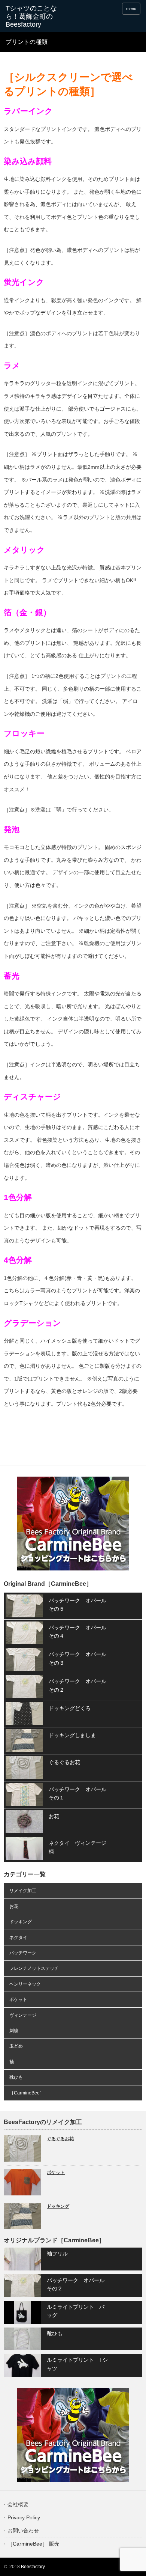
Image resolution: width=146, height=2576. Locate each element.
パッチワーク (23, 1953)
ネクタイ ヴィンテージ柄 (77, 1847)
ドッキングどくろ (70, 1708)
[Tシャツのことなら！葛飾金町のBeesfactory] (35, 17)
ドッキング (21, 1922)
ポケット (18, 1999)
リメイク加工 (23, 1891)
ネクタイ (18, 1938)
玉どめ (16, 2046)
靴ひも (16, 2077)
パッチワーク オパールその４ (77, 1632)
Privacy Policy (24, 2517)
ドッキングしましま (72, 1735)
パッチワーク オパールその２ (77, 1685)
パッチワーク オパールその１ (77, 1793)
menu (131, 9)
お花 (54, 1816)
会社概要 (18, 2504)
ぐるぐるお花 (64, 1762)
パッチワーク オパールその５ (77, 1605)
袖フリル (57, 2254)
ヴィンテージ (23, 2015)
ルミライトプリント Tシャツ (77, 2364)
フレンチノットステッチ (34, 1968)
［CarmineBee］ (27, 2093)
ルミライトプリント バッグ (76, 2311)
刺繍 (14, 2031)
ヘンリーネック (25, 1984)
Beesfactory (33, 2567)
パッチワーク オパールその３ (77, 1658)
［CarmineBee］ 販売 (34, 2544)
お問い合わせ (23, 2531)
